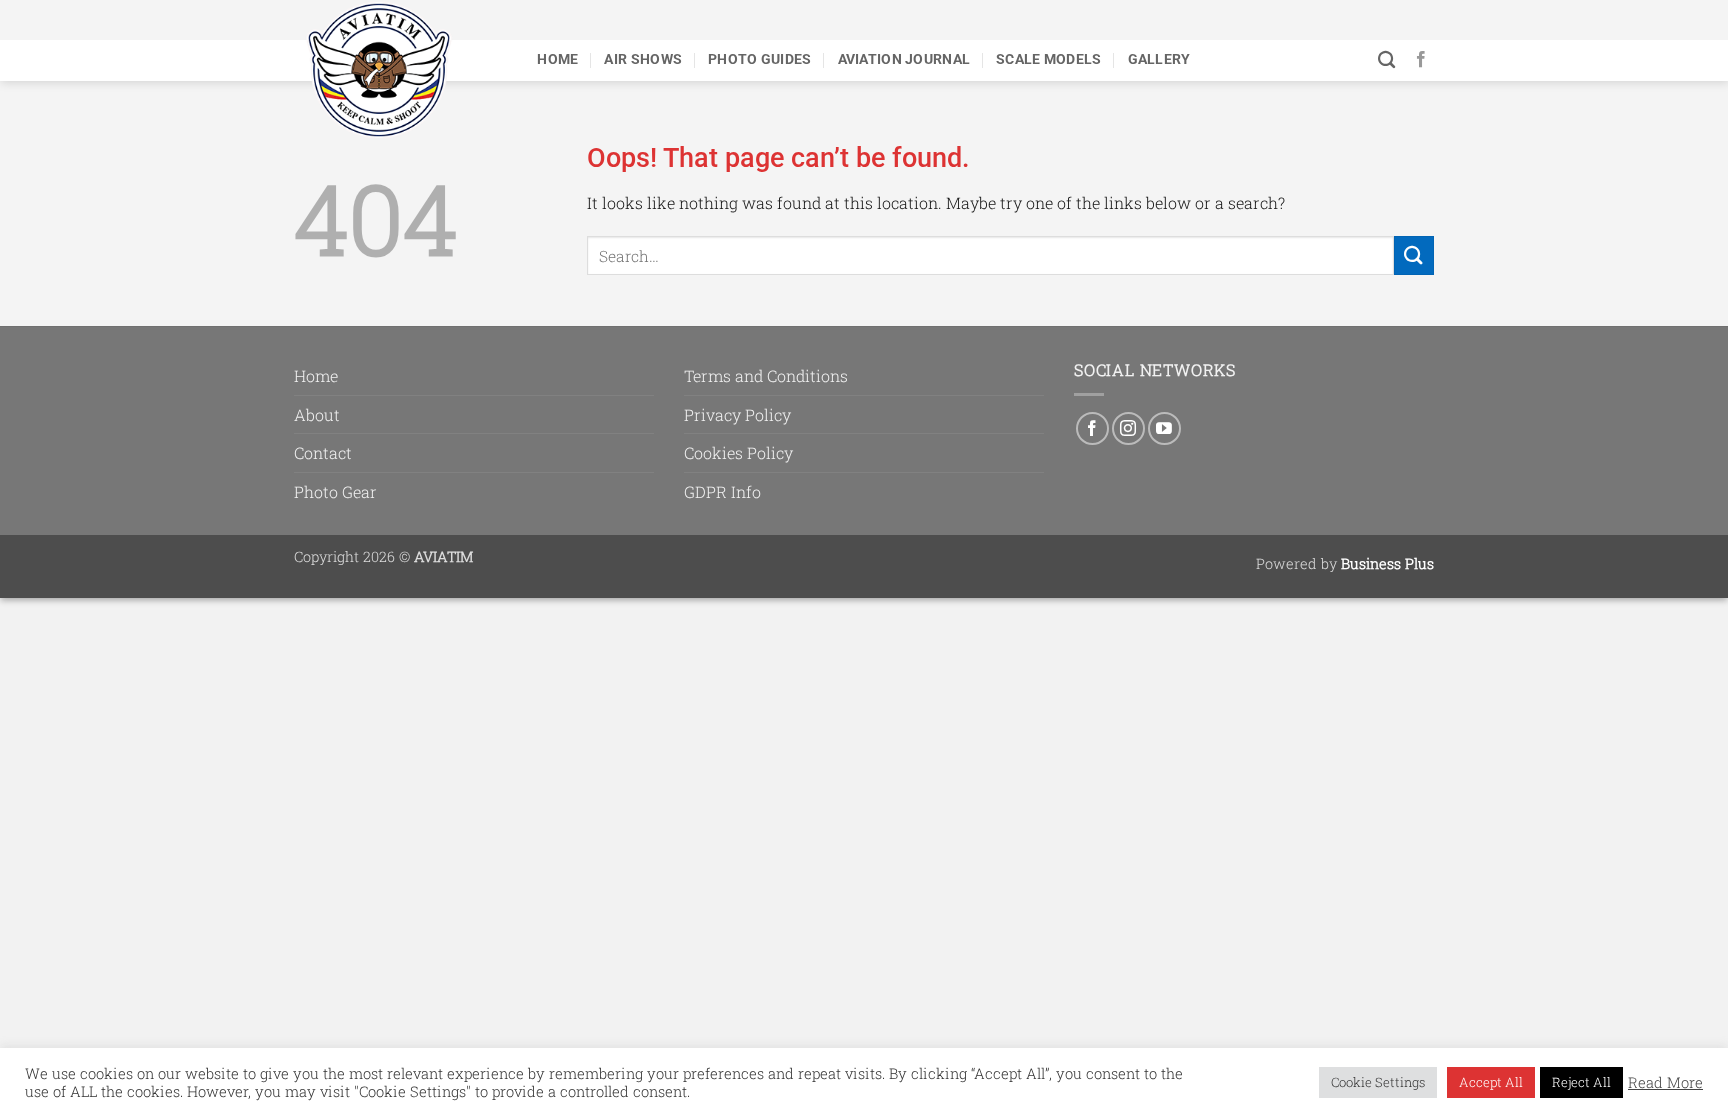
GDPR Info (722, 491)
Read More (1665, 1083)
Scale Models (1048, 59)
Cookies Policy (738, 452)
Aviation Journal (904, 59)
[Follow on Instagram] (1128, 428)
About (317, 414)
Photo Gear (335, 491)
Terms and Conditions (766, 375)
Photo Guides (759, 59)
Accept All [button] (1491, 1082)
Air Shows (643, 59)
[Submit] (1414, 255)
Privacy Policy (737, 414)
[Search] (1386, 60)
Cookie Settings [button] (1378, 1082)
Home (557, 59)
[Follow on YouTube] (1164, 428)
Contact (323, 452)
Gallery (1159, 59)
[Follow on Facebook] (1421, 60)
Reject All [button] (1581, 1082)
